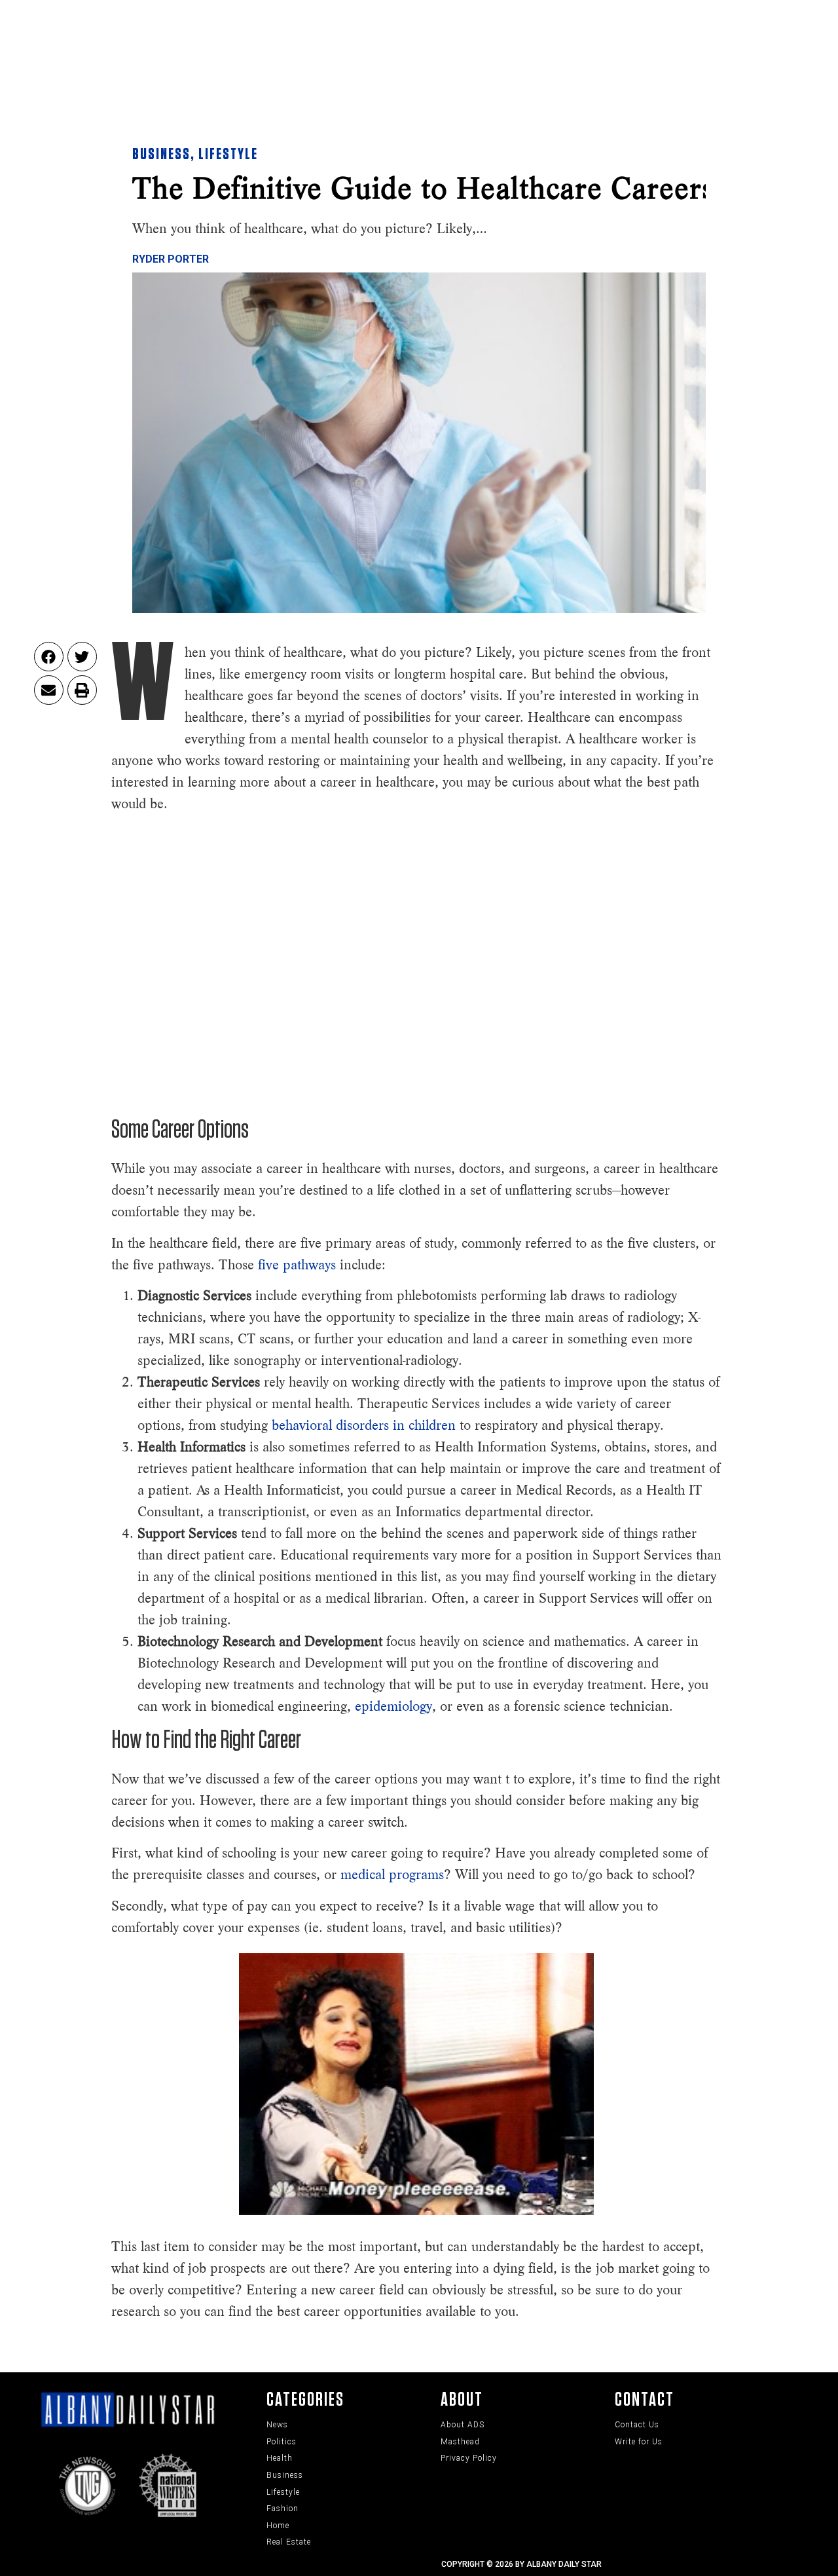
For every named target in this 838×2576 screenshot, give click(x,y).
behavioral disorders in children (366, 1425)
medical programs (392, 1875)
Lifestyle (228, 155)
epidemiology (393, 1706)
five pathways (297, 1265)
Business (161, 155)
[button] (49, 657)
